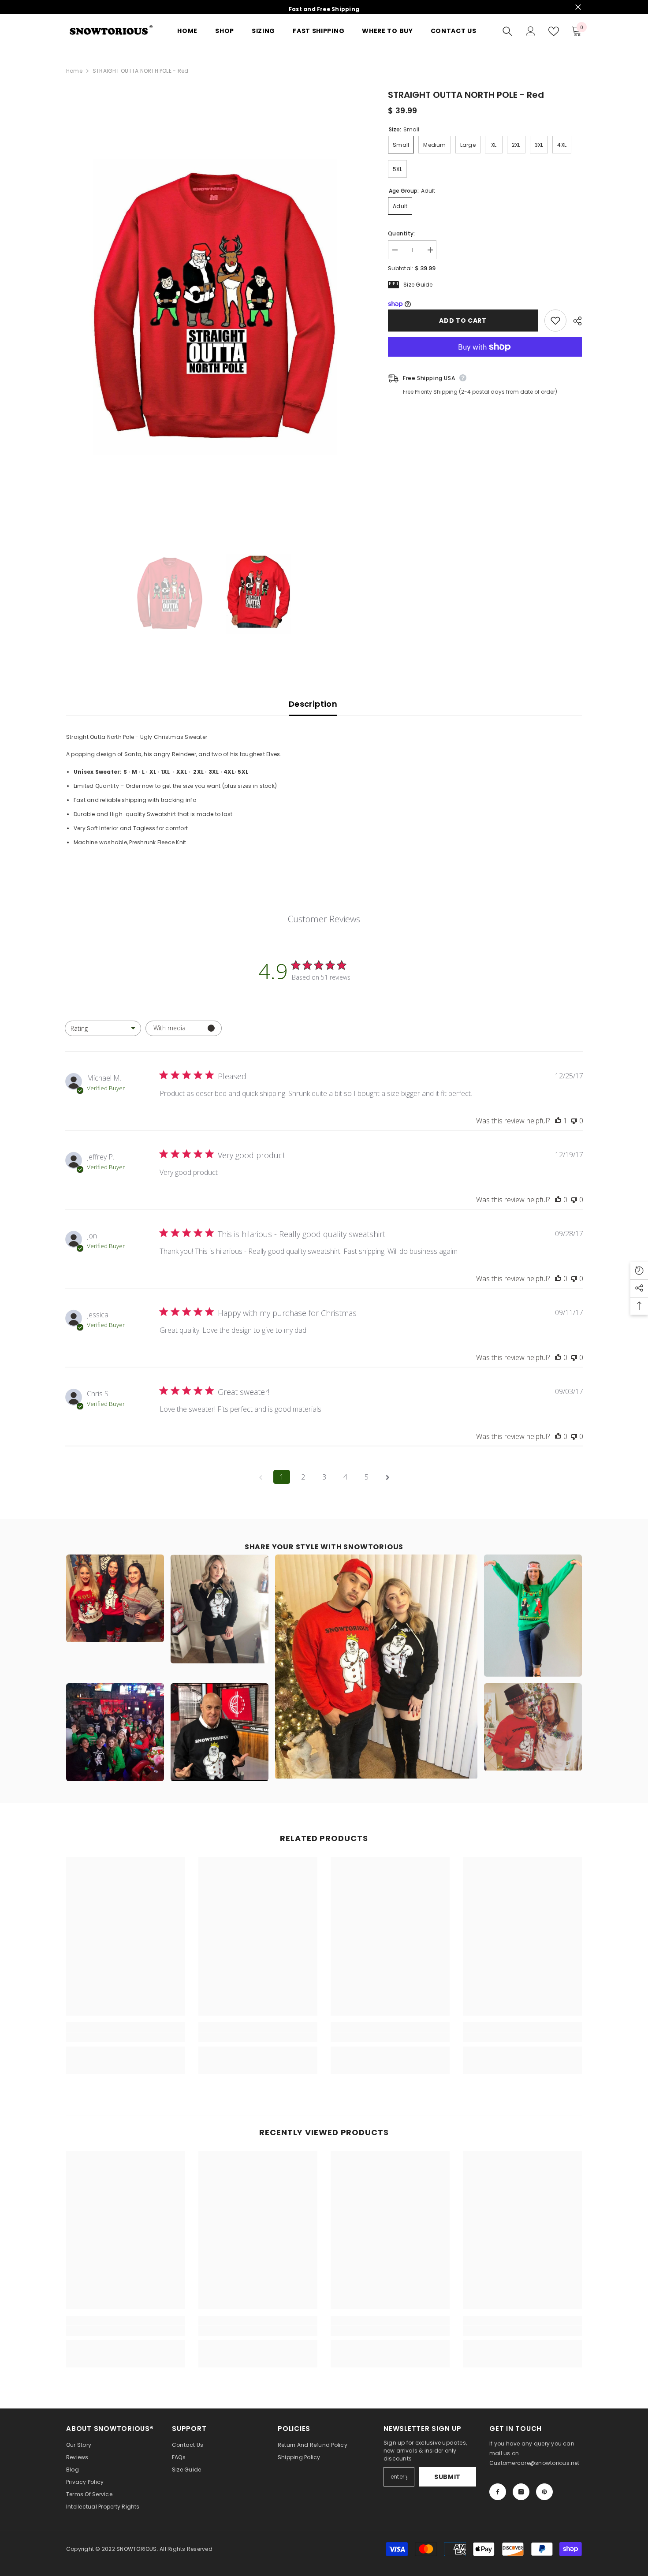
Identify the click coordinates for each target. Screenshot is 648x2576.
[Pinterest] (544, 2492)
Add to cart (463, 321)
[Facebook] (498, 2492)
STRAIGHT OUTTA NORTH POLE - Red (466, 95)
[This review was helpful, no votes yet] (558, 1200)
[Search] (507, 31)
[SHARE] (574, 321)
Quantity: (401, 233)
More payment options (485, 362)
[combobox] (103, 1028)
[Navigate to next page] (387, 1477)
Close (578, 7)
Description (313, 704)
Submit (447, 2477)
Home (74, 71)
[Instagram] (521, 2492)
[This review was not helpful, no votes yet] (574, 1121)
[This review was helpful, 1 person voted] (558, 1121)
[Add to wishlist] (555, 321)
